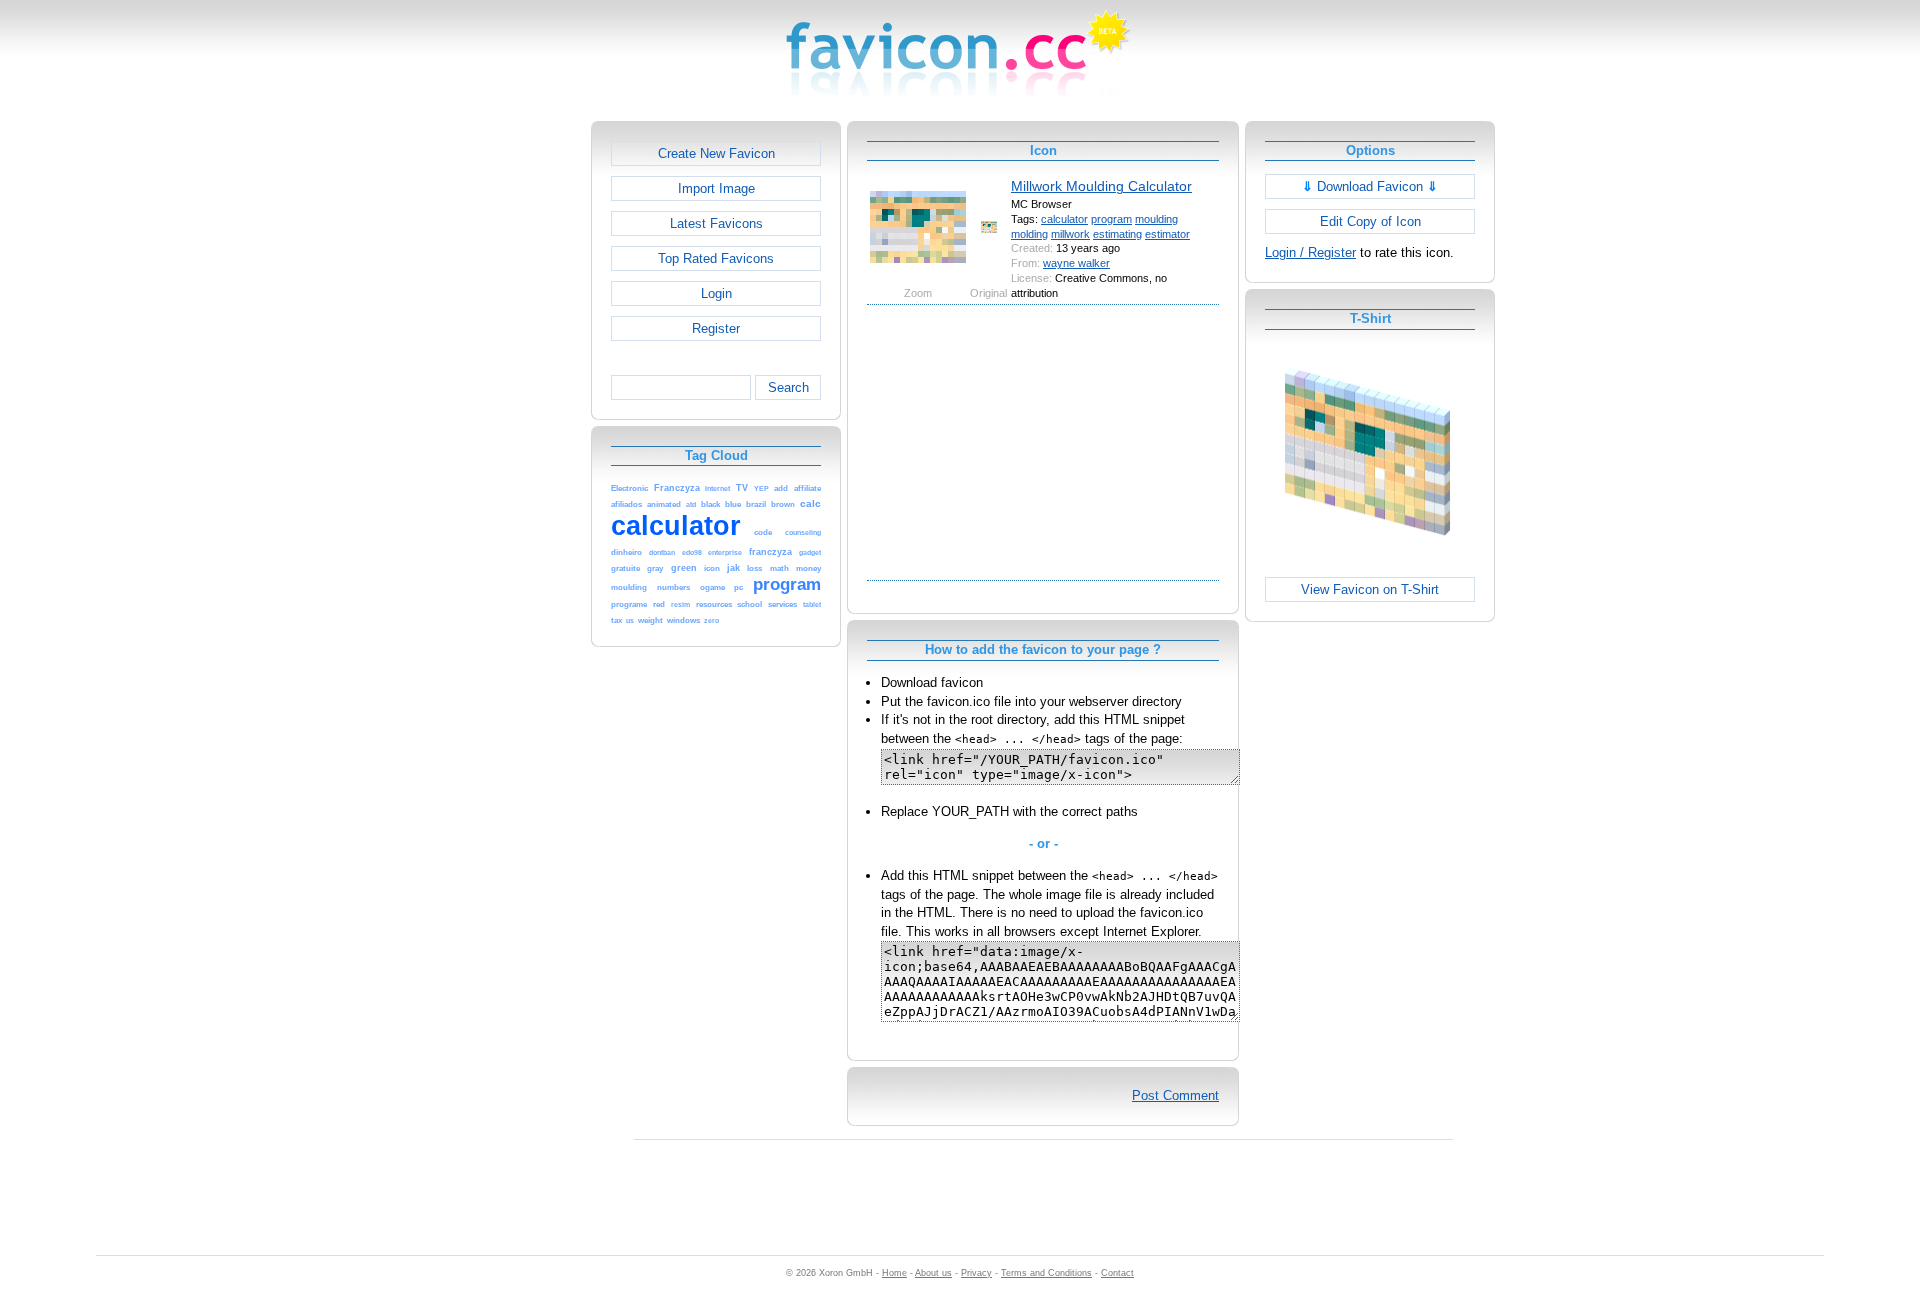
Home (894, 1273)
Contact (1117, 1273)
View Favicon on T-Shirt (1370, 589)
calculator (1064, 219)
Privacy (976, 1273)
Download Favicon (1370, 186)
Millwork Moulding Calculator (1101, 186)
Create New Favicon (716, 153)
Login (716, 293)
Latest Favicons (716, 223)
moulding (1156, 219)
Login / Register (1310, 252)
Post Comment (1175, 1095)
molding (1029, 234)
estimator (1167, 234)
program (1111, 219)
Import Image (716, 188)
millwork (1070, 234)
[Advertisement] (505, 421)
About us (933, 1273)
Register (716, 328)
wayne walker (1076, 263)
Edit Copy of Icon (1370, 221)
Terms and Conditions (1046, 1273)
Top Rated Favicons (716, 258)
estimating (1117, 234)
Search (788, 387)
